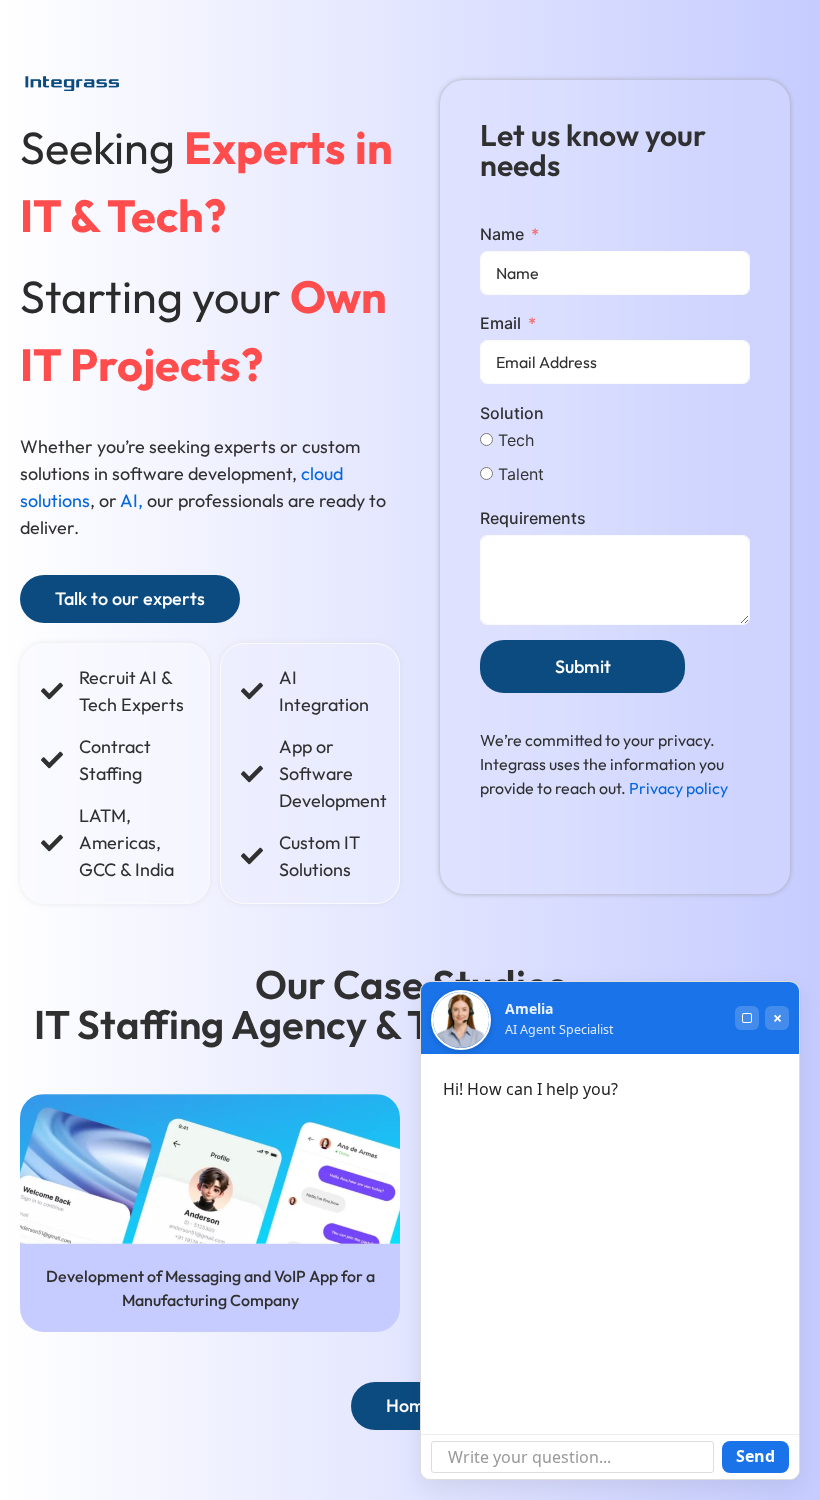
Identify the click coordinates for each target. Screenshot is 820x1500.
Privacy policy (678, 788)
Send (755, 1456)
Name (502, 234)
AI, (131, 500)
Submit (583, 666)
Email (500, 323)
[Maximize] (747, 1018)
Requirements (533, 518)
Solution (512, 413)
